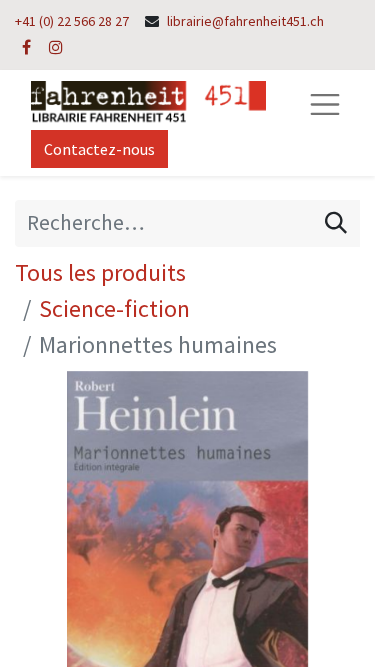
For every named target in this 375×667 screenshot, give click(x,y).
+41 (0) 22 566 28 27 (72, 21)
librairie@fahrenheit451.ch (245, 21)
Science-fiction (114, 308)
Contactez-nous (99, 149)
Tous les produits (100, 272)
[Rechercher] (336, 223)
